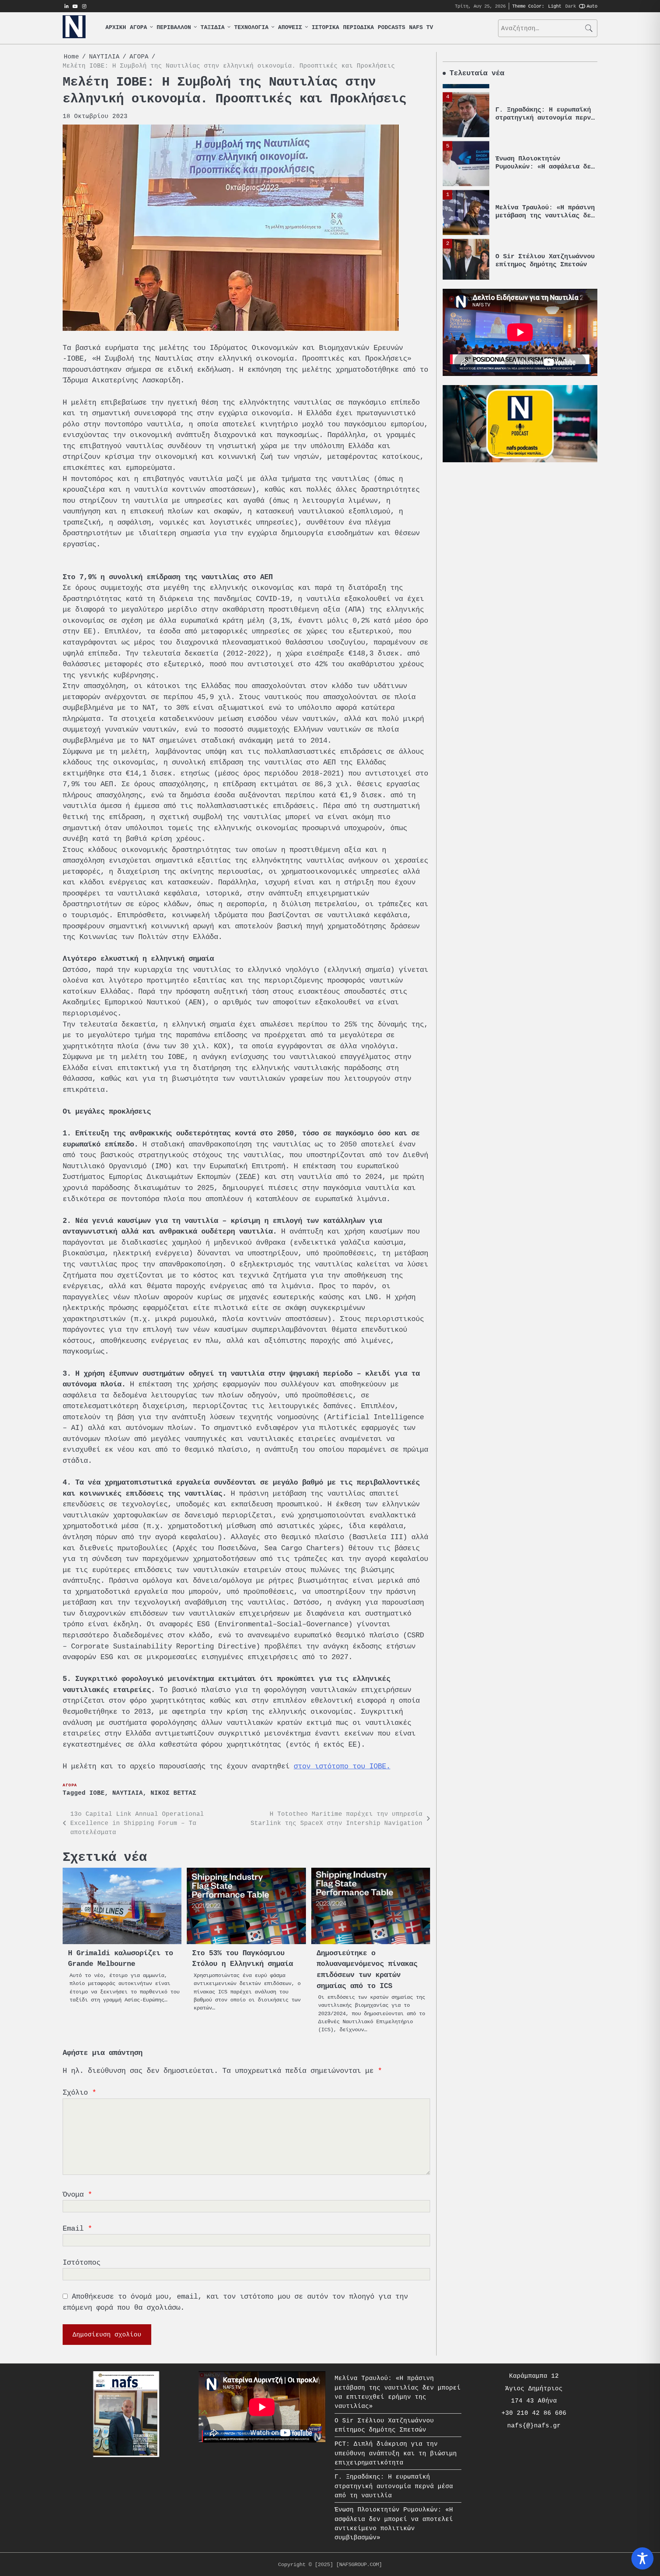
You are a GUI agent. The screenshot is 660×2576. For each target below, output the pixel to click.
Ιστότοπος (82, 2263)
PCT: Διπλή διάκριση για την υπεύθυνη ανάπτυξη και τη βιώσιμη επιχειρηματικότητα (396, 2453)
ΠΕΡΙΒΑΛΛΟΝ (174, 28)
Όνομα (77, 2195)
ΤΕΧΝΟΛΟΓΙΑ (251, 28)
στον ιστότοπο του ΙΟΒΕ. (342, 1766)
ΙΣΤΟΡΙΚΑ (325, 28)
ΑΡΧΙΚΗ (116, 28)
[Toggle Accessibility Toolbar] (642, 2558)
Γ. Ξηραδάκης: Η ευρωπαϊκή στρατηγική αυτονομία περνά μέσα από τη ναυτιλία (545, 109)
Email (77, 2229)
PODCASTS (391, 28)
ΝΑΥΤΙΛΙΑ (128, 1793)
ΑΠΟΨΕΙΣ (290, 28)
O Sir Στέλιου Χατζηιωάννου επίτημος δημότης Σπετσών (545, 252)
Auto (592, 6)
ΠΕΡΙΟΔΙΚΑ (358, 28)
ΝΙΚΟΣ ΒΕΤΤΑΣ (173, 1793)
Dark (571, 6)
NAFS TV (421, 28)
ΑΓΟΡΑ (138, 28)
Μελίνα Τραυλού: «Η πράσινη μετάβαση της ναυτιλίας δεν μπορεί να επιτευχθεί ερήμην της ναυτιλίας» (545, 211)
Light (555, 6)
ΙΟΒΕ (97, 1793)
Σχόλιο (79, 2093)
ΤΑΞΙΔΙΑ (213, 28)
